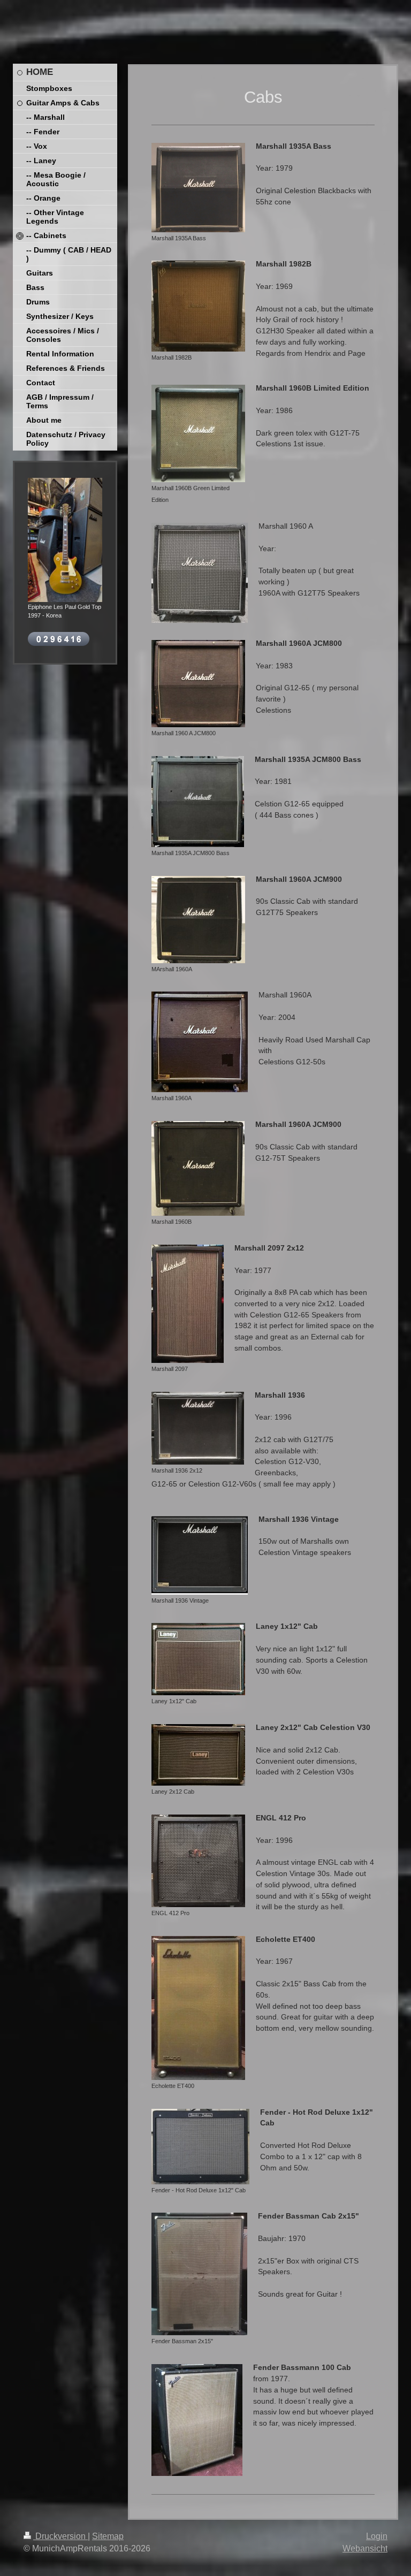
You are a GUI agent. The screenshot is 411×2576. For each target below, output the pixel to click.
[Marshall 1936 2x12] (198, 1428)
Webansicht (365, 2548)
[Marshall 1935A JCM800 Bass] (198, 802)
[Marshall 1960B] (198, 1168)
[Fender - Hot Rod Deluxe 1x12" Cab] (200, 2147)
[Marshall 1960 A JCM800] (198, 684)
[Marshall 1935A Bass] (198, 188)
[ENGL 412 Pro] (198, 1861)
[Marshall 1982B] (198, 306)
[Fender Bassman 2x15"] (199, 2274)
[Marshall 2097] (188, 1304)
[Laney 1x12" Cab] (198, 1659)
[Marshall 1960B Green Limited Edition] (198, 433)
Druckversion (60, 2536)
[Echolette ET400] (198, 2008)
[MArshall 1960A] (198, 920)
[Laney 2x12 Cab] (198, 1755)
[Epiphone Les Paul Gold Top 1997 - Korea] (65, 540)
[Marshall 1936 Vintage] (200, 1555)
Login (377, 2536)
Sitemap (108, 2536)
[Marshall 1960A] (200, 1042)
